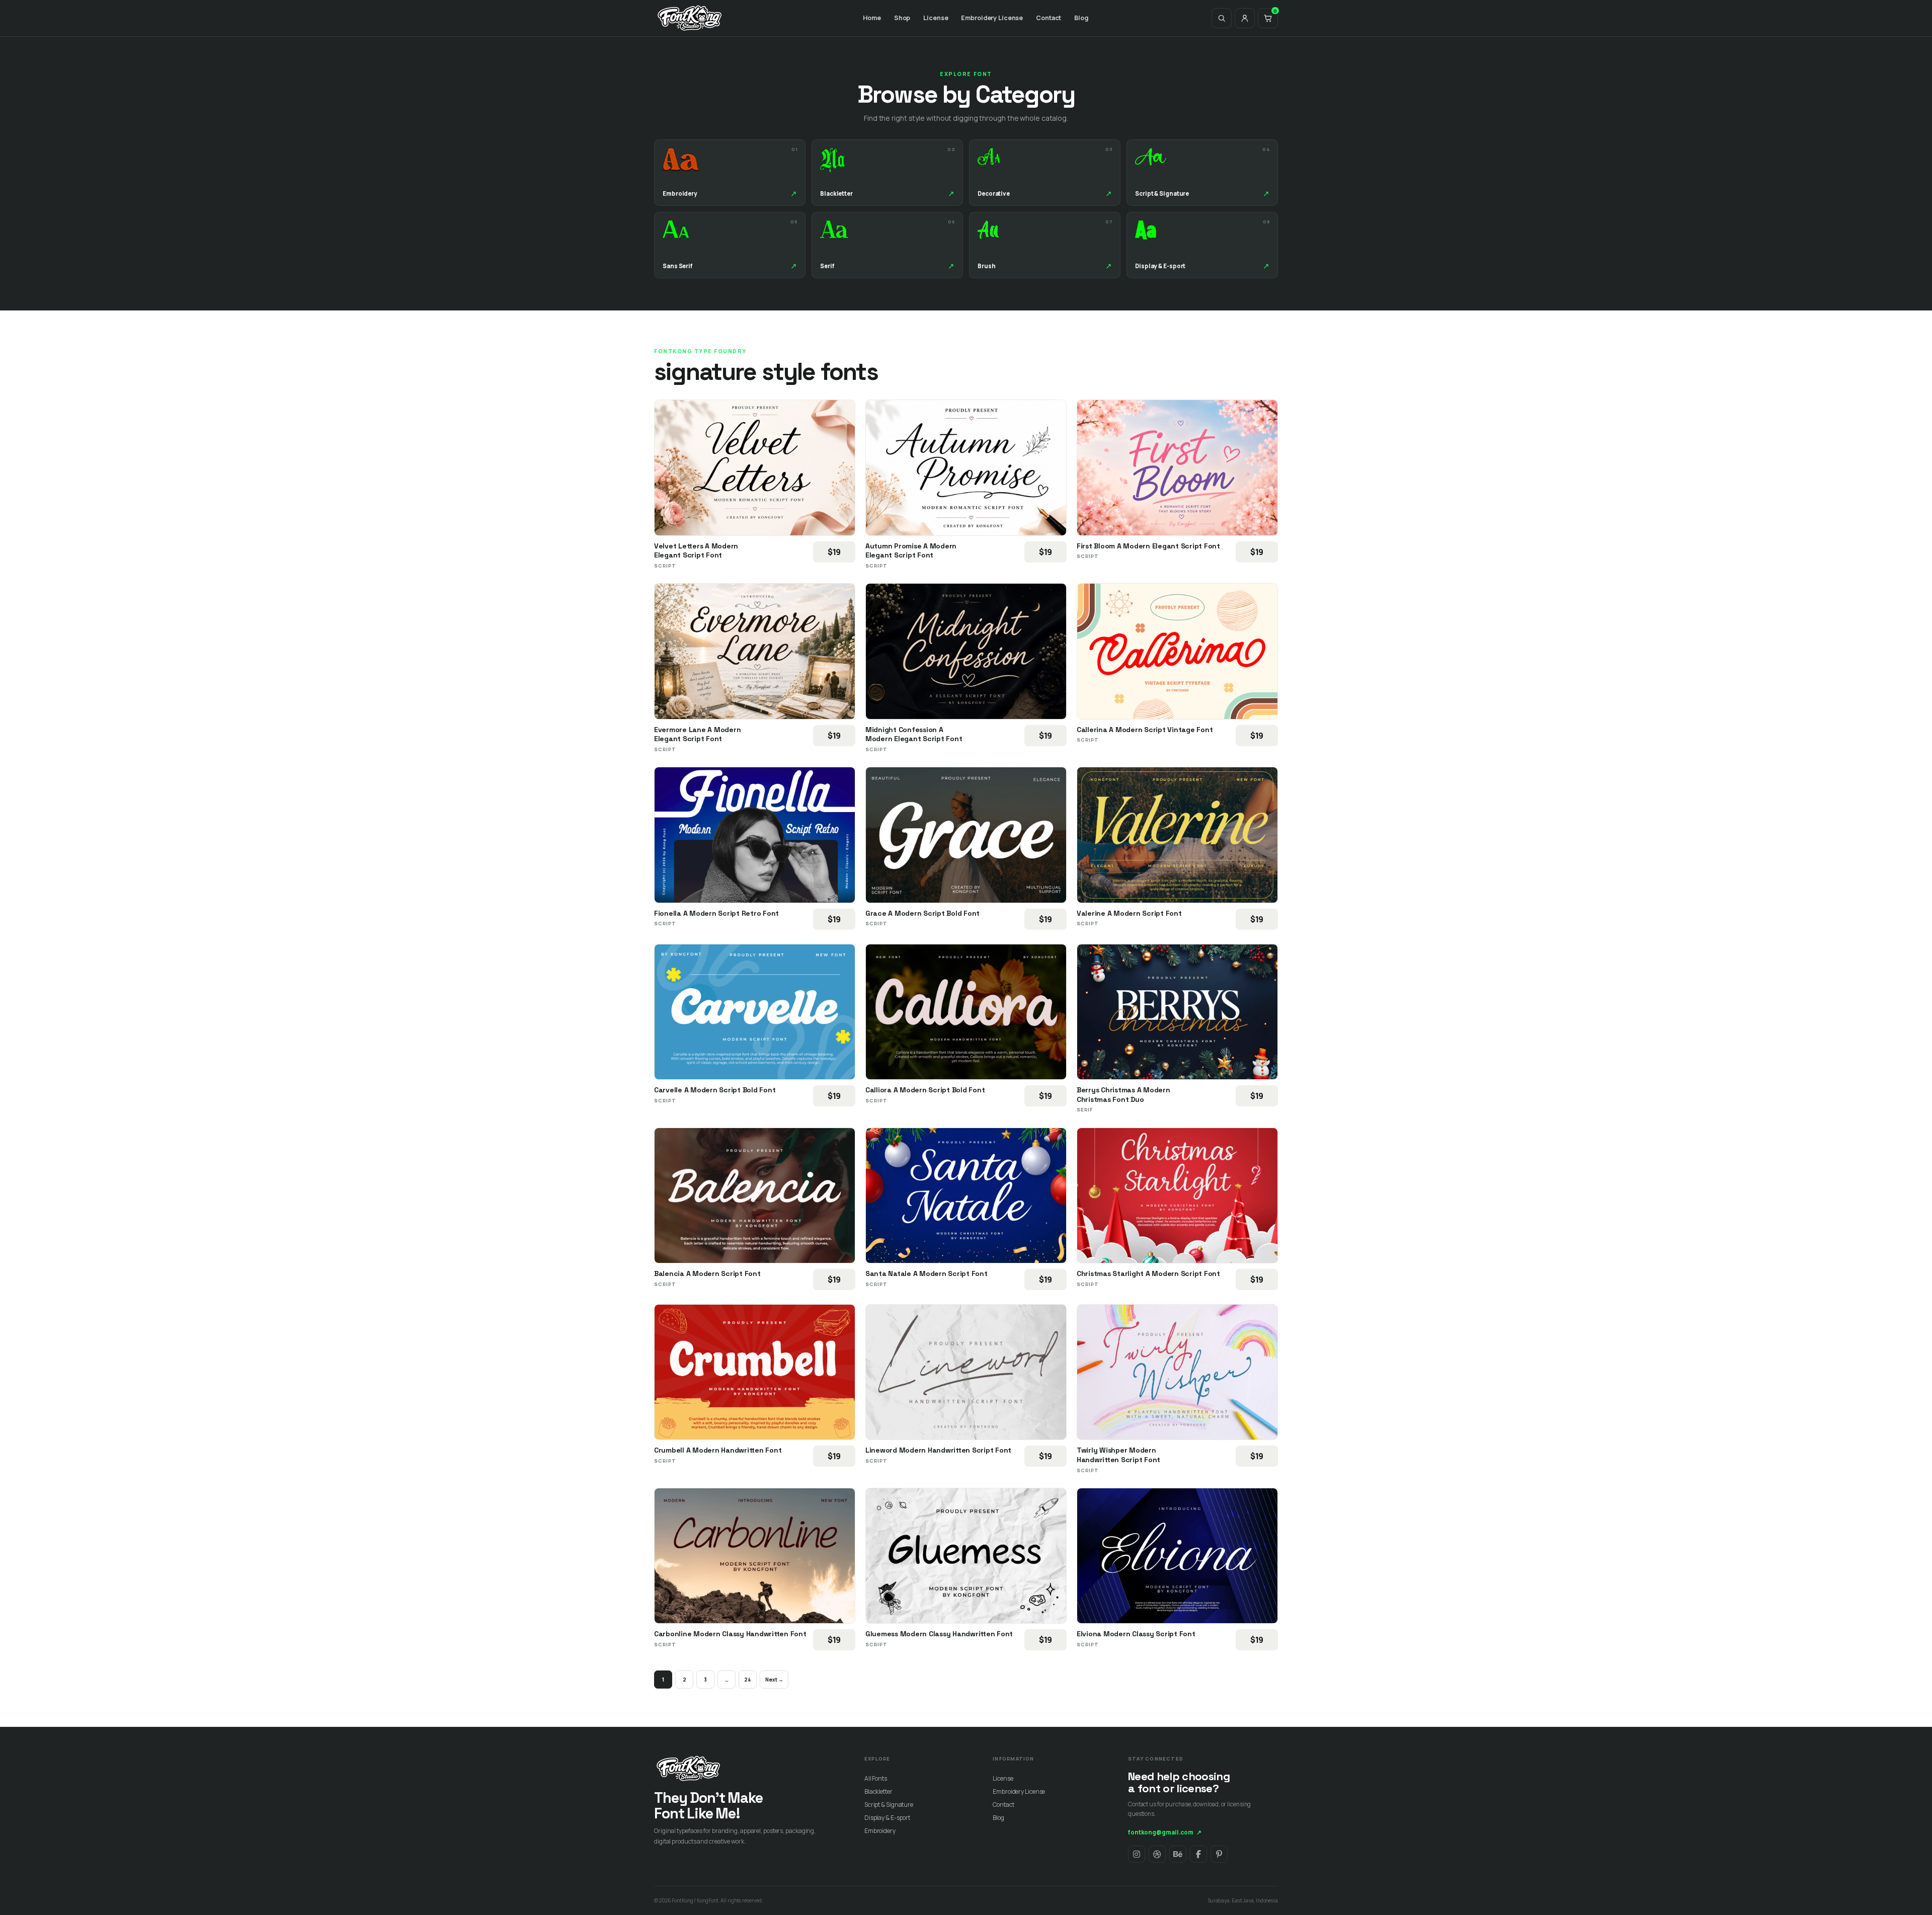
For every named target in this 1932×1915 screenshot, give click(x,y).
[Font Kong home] (690, 18)
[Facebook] (1198, 1854)
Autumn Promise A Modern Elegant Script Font (911, 551)
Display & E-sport (887, 1818)
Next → (774, 1680)
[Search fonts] (1222, 18)
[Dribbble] (1157, 1854)
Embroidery (880, 1831)
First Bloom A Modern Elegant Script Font (1148, 546)
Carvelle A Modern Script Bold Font (715, 1090)
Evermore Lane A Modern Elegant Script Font (697, 734)
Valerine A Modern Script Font (1129, 913)
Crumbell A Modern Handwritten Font (718, 1450)
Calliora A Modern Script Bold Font (925, 1090)
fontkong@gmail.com (1165, 1832)
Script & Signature (889, 1805)
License (936, 18)
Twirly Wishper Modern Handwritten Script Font (1118, 1455)
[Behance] (1178, 1854)
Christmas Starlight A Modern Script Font (1148, 1273)
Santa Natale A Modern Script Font (927, 1273)
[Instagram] (1137, 1854)
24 (748, 1680)
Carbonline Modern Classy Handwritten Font (730, 1634)
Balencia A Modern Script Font (707, 1273)
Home (872, 18)
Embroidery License (992, 18)
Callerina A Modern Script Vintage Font (1145, 730)
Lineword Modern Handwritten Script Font (938, 1450)
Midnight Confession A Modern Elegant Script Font (914, 734)
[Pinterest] (1219, 1854)
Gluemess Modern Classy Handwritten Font (939, 1634)
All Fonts (876, 1778)
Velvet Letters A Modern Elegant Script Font (696, 551)
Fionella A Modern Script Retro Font (716, 913)
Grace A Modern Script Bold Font (922, 913)
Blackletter (878, 1791)
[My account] (1245, 18)
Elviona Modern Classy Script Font (1136, 1634)
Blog (1081, 18)
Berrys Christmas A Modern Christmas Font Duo (1123, 1095)
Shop (902, 18)
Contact (1049, 18)
